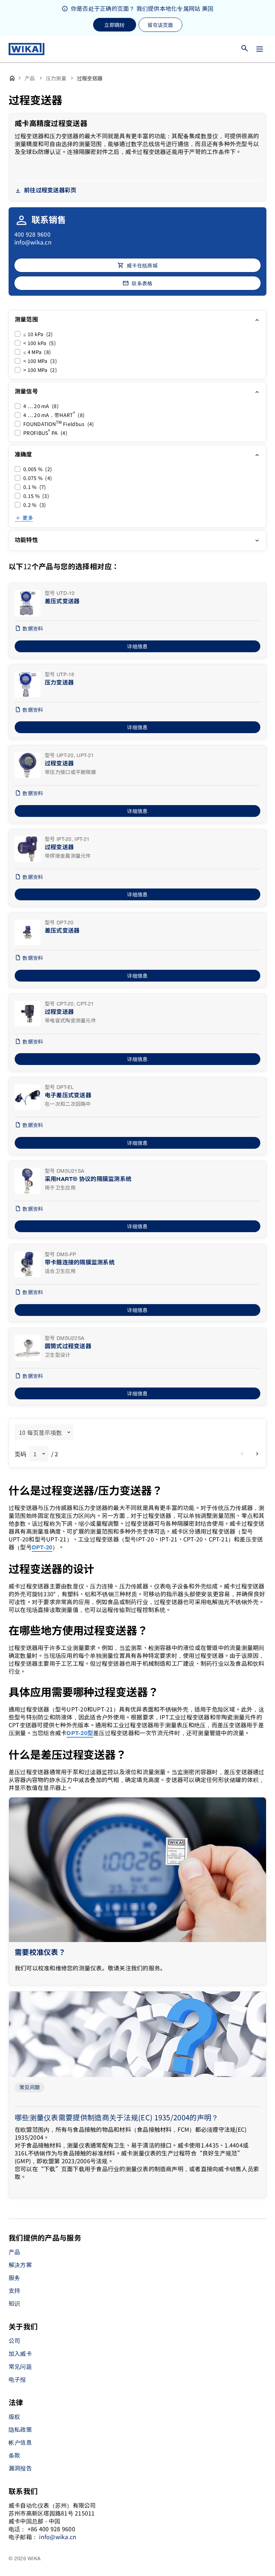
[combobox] (44, 1432)
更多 (28, 518)
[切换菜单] (260, 49)
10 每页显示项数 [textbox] (40, 1432)
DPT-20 (42, 1548)
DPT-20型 (80, 1734)
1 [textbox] (35, 1454)
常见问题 (30, 2088)
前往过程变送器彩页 (50, 191)
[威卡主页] (26, 49)
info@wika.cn (33, 242)
